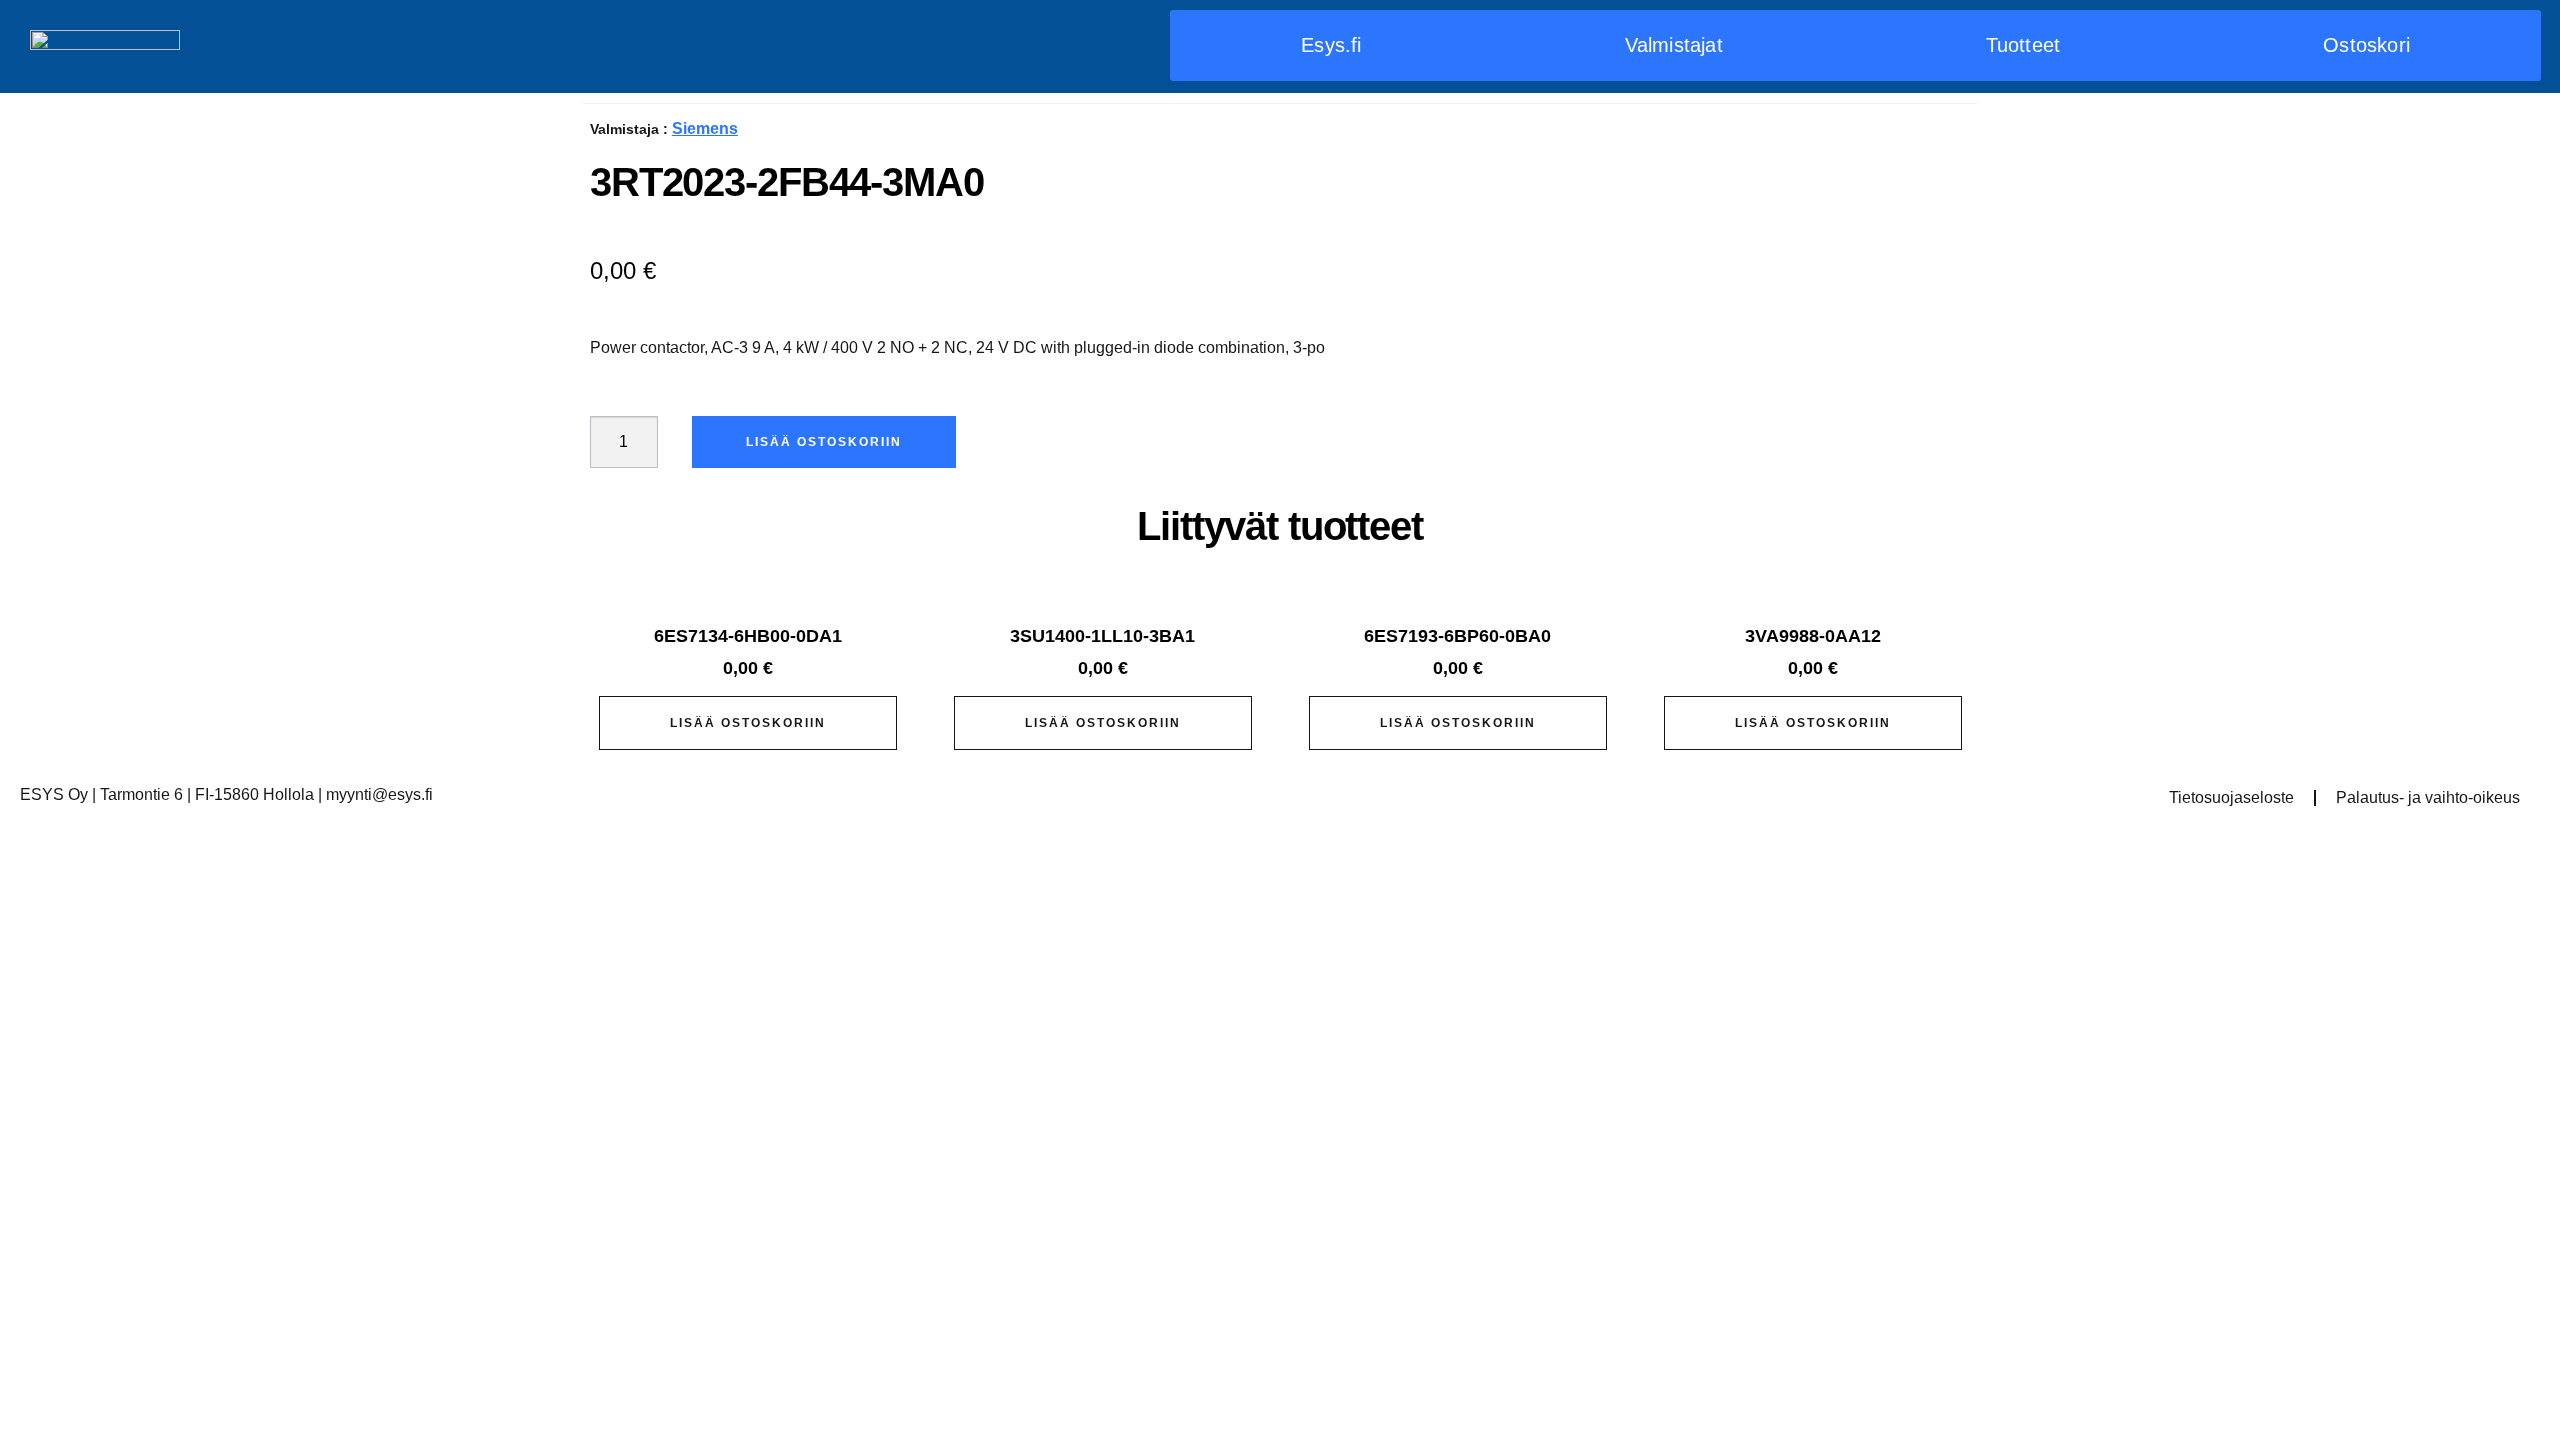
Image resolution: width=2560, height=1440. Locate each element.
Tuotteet (2023, 45)
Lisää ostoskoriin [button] (748, 723)
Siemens (705, 128)
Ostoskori (2366, 45)
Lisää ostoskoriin (824, 442)
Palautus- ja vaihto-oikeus (2428, 797)
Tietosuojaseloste (2231, 797)
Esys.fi (1331, 45)
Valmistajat (1674, 45)
